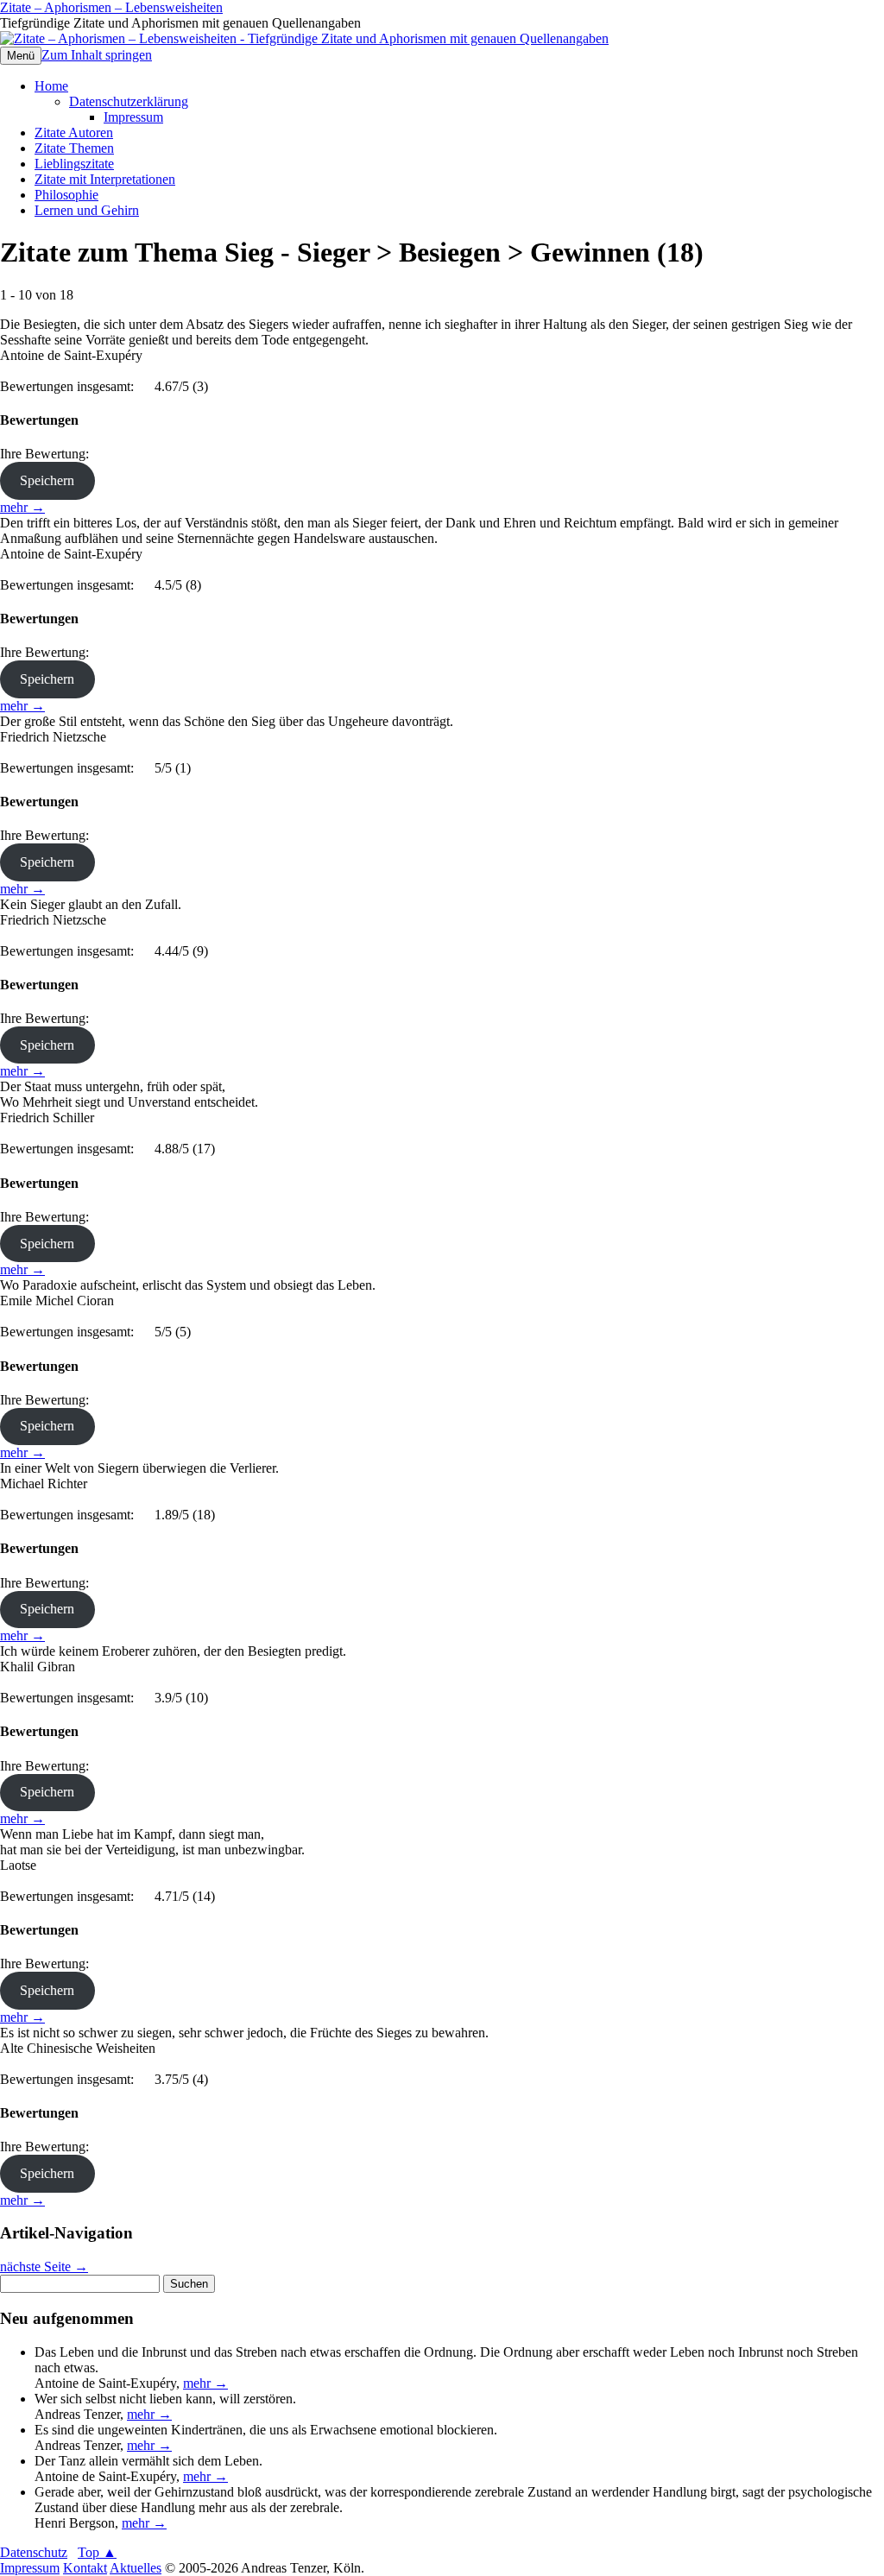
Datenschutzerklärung (129, 101)
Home (51, 86)
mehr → (22, 507)
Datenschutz (34, 2552)
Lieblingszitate (74, 164)
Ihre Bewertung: (48, 454)
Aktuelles (136, 2568)
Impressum (133, 117)
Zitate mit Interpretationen (105, 179)
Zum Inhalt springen (97, 55)
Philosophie (66, 195)
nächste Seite (44, 2267)
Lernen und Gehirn (87, 210)
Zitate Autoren (74, 133)
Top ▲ (97, 2552)
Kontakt (85, 2568)
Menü (21, 56)
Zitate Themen (74, 148)
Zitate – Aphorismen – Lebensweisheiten (111, 7)
